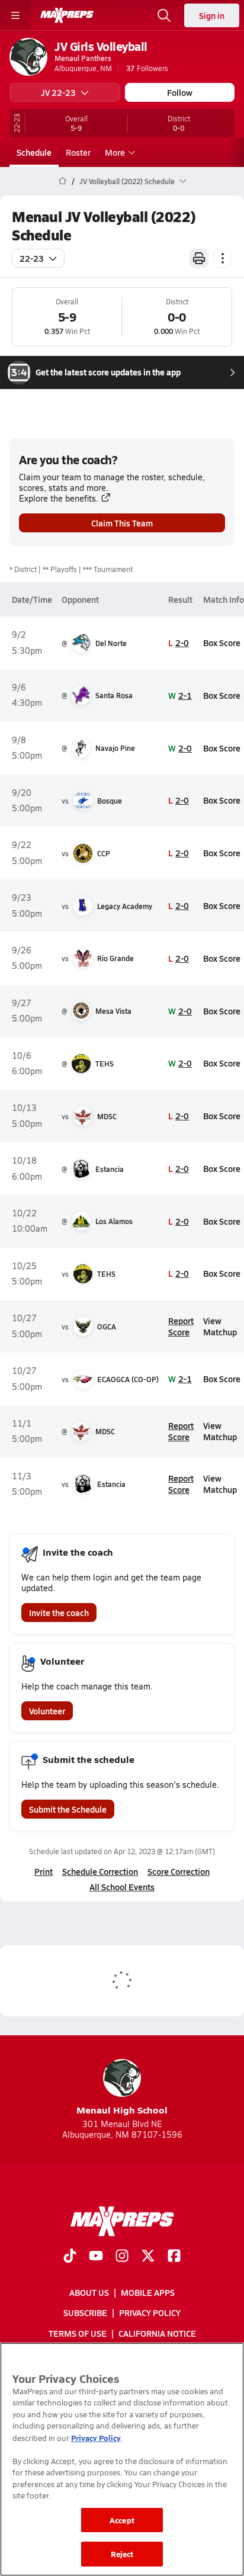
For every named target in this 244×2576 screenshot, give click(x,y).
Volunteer (47, 1711)
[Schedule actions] (223, 258)
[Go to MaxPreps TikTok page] (70, 2257)
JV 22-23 (58, 92)
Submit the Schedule (68, 1809)
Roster (78, 152)
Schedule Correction (100, 1871)
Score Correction (179, 1871)
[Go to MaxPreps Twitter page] (148, 2257)
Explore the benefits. (59, 498)
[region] (122, 2459)
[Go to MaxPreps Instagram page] (122, 2257)
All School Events (122, 1887)
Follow (180, 92)
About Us (89, 2293)
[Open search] (164, 15)
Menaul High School (122, 2110)
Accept (122, 2520)
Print (44, 1871)
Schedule (34, 152)
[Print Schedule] (199, 258)
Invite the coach (59, 1613)
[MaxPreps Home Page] (62, 181)
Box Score (222, 643)
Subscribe (85, 2313)
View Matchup (220, 1326)
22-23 (32, 258)
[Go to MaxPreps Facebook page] (174, 2257)
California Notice (157, 2333)
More (115, 152)
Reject (122, 2554)
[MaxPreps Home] (67, 15)
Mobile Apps (148, 2293)
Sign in (212, 15)
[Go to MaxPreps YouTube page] (96, 2257)
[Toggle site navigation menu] (15, 15)
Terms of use (78, 2333)
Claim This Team (122, 523)
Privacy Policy (150, 2313)
